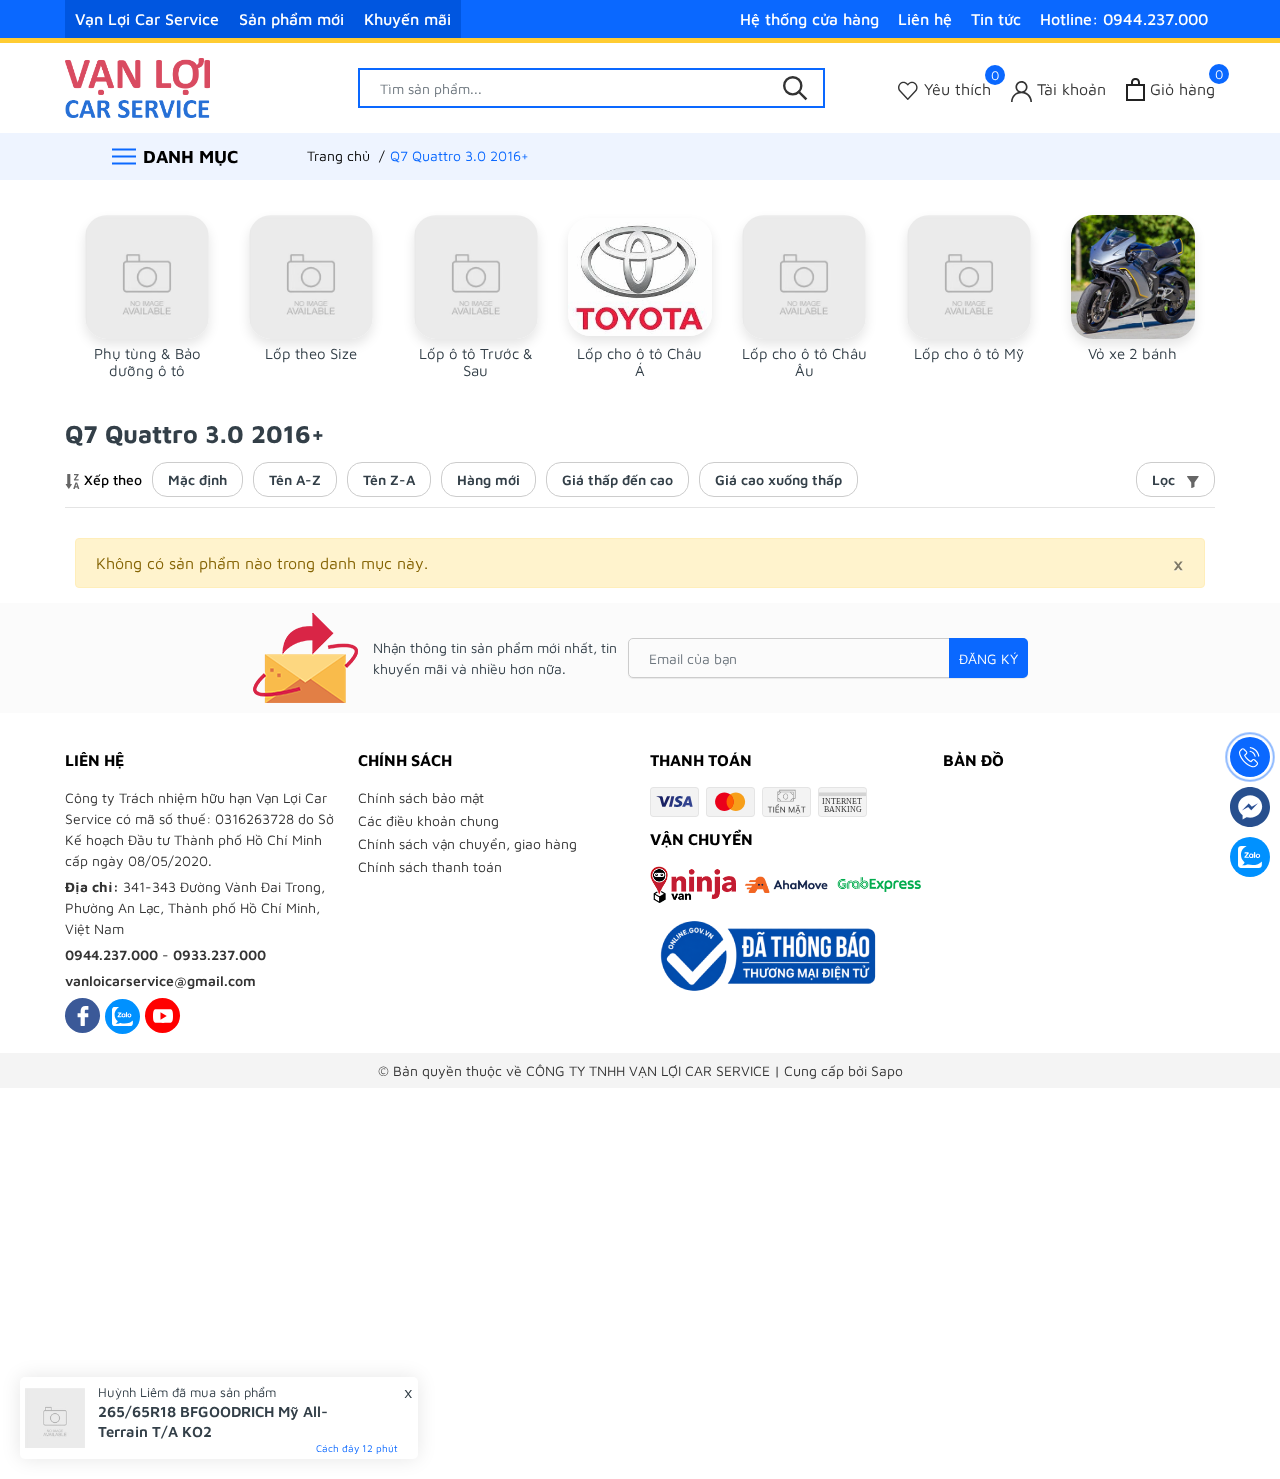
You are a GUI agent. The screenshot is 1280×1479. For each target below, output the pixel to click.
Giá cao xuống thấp (778, 479)
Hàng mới (488, 479)
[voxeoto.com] (137, 86)
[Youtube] (162, 1015)
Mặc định (197, 479)
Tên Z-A (389, 479)
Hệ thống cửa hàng (809, 19)
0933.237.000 (219, 954)
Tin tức (996, 19)
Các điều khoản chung (428, 820)
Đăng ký (988, 658)
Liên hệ (925, 19)
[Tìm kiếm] (795, 88)
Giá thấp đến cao (617, 479)
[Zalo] (122, 1015)
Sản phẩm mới (291, 19)
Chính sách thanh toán (430, 866)
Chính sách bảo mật (421, 797)
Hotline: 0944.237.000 (1124, 19)
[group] (147, 297)
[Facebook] (82, 1015)
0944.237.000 (111, 954)
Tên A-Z (295, 479)
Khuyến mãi (407, 19)
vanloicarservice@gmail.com (160, 980)
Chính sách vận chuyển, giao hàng (467, 843)
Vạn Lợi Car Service (147, 19)
